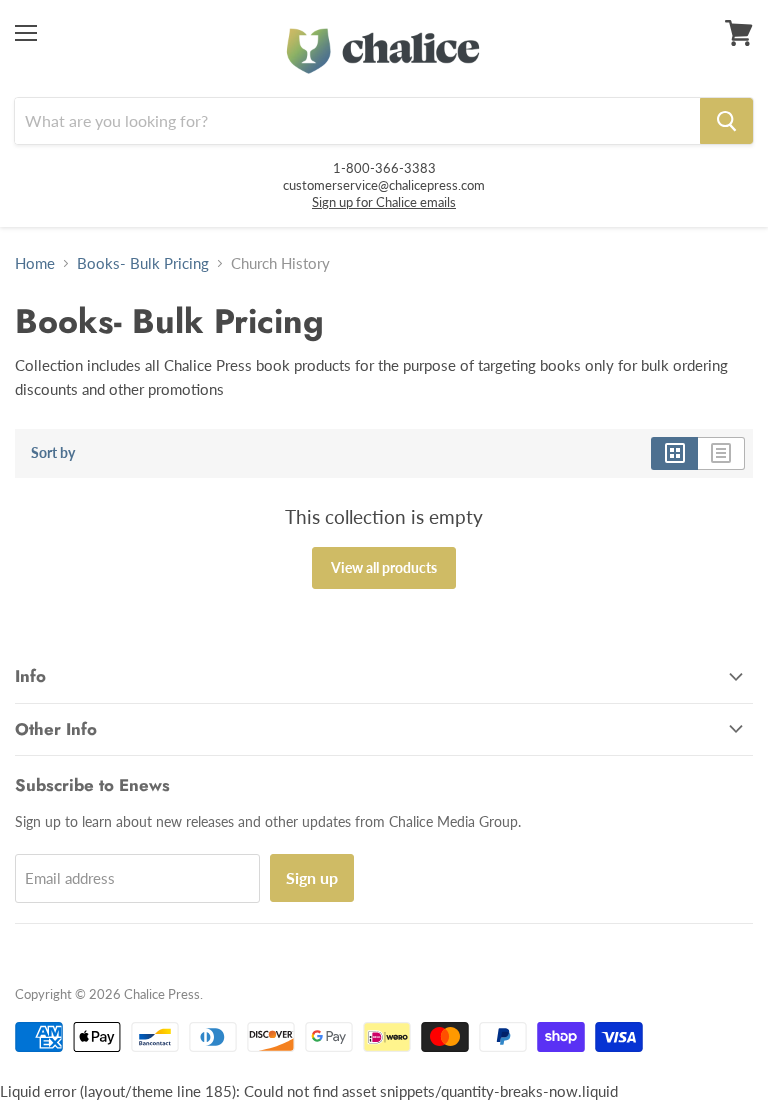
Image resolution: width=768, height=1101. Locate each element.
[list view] (721, 453)
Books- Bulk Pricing (143, 263)
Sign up (312, 877)
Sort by (53, 453)
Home (35, 263)
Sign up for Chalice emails (384, 202)
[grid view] (674, 453)
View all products (384, 567)
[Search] (726, 121)
